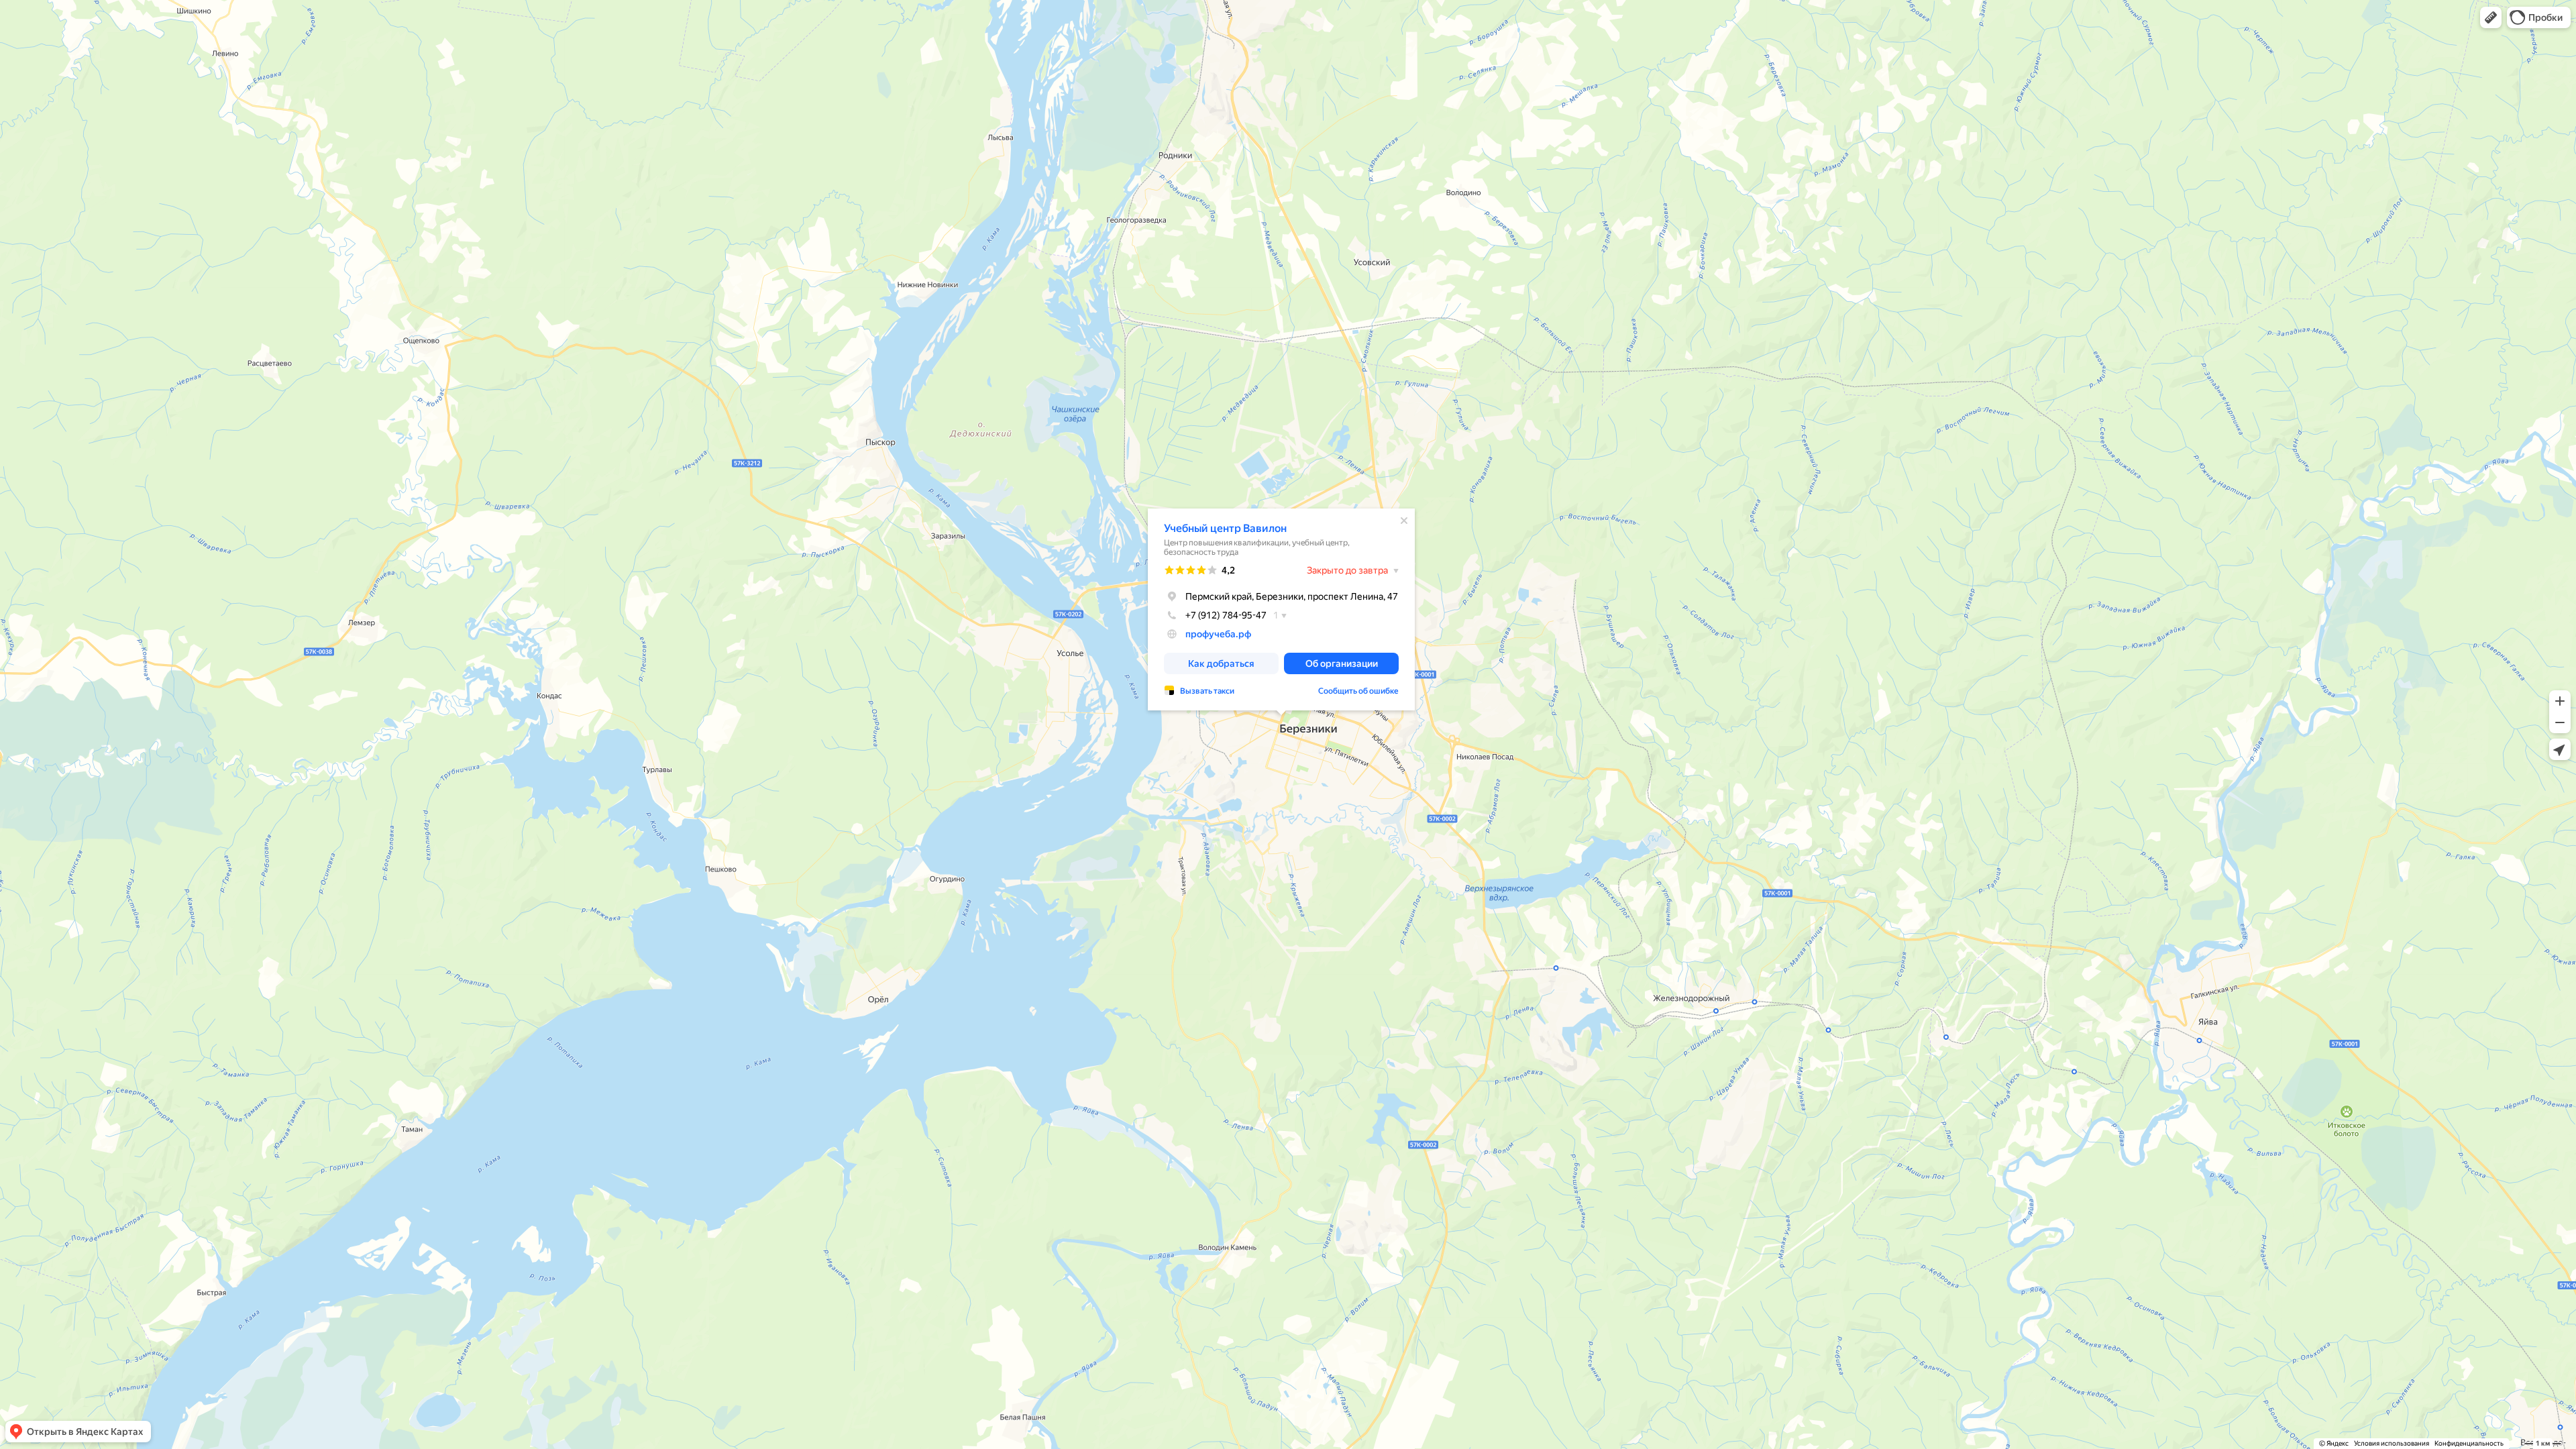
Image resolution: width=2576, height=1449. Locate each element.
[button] (2491, 17)
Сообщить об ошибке (1358, 691)
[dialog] (1281, 609)
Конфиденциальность (2469, 1443)
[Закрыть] (1404, 521)
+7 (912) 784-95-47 (1226, 615)
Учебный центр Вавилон (1225, 528)
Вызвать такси (1207, 691)
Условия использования (2392, 1443)
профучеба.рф (1218, 634)
